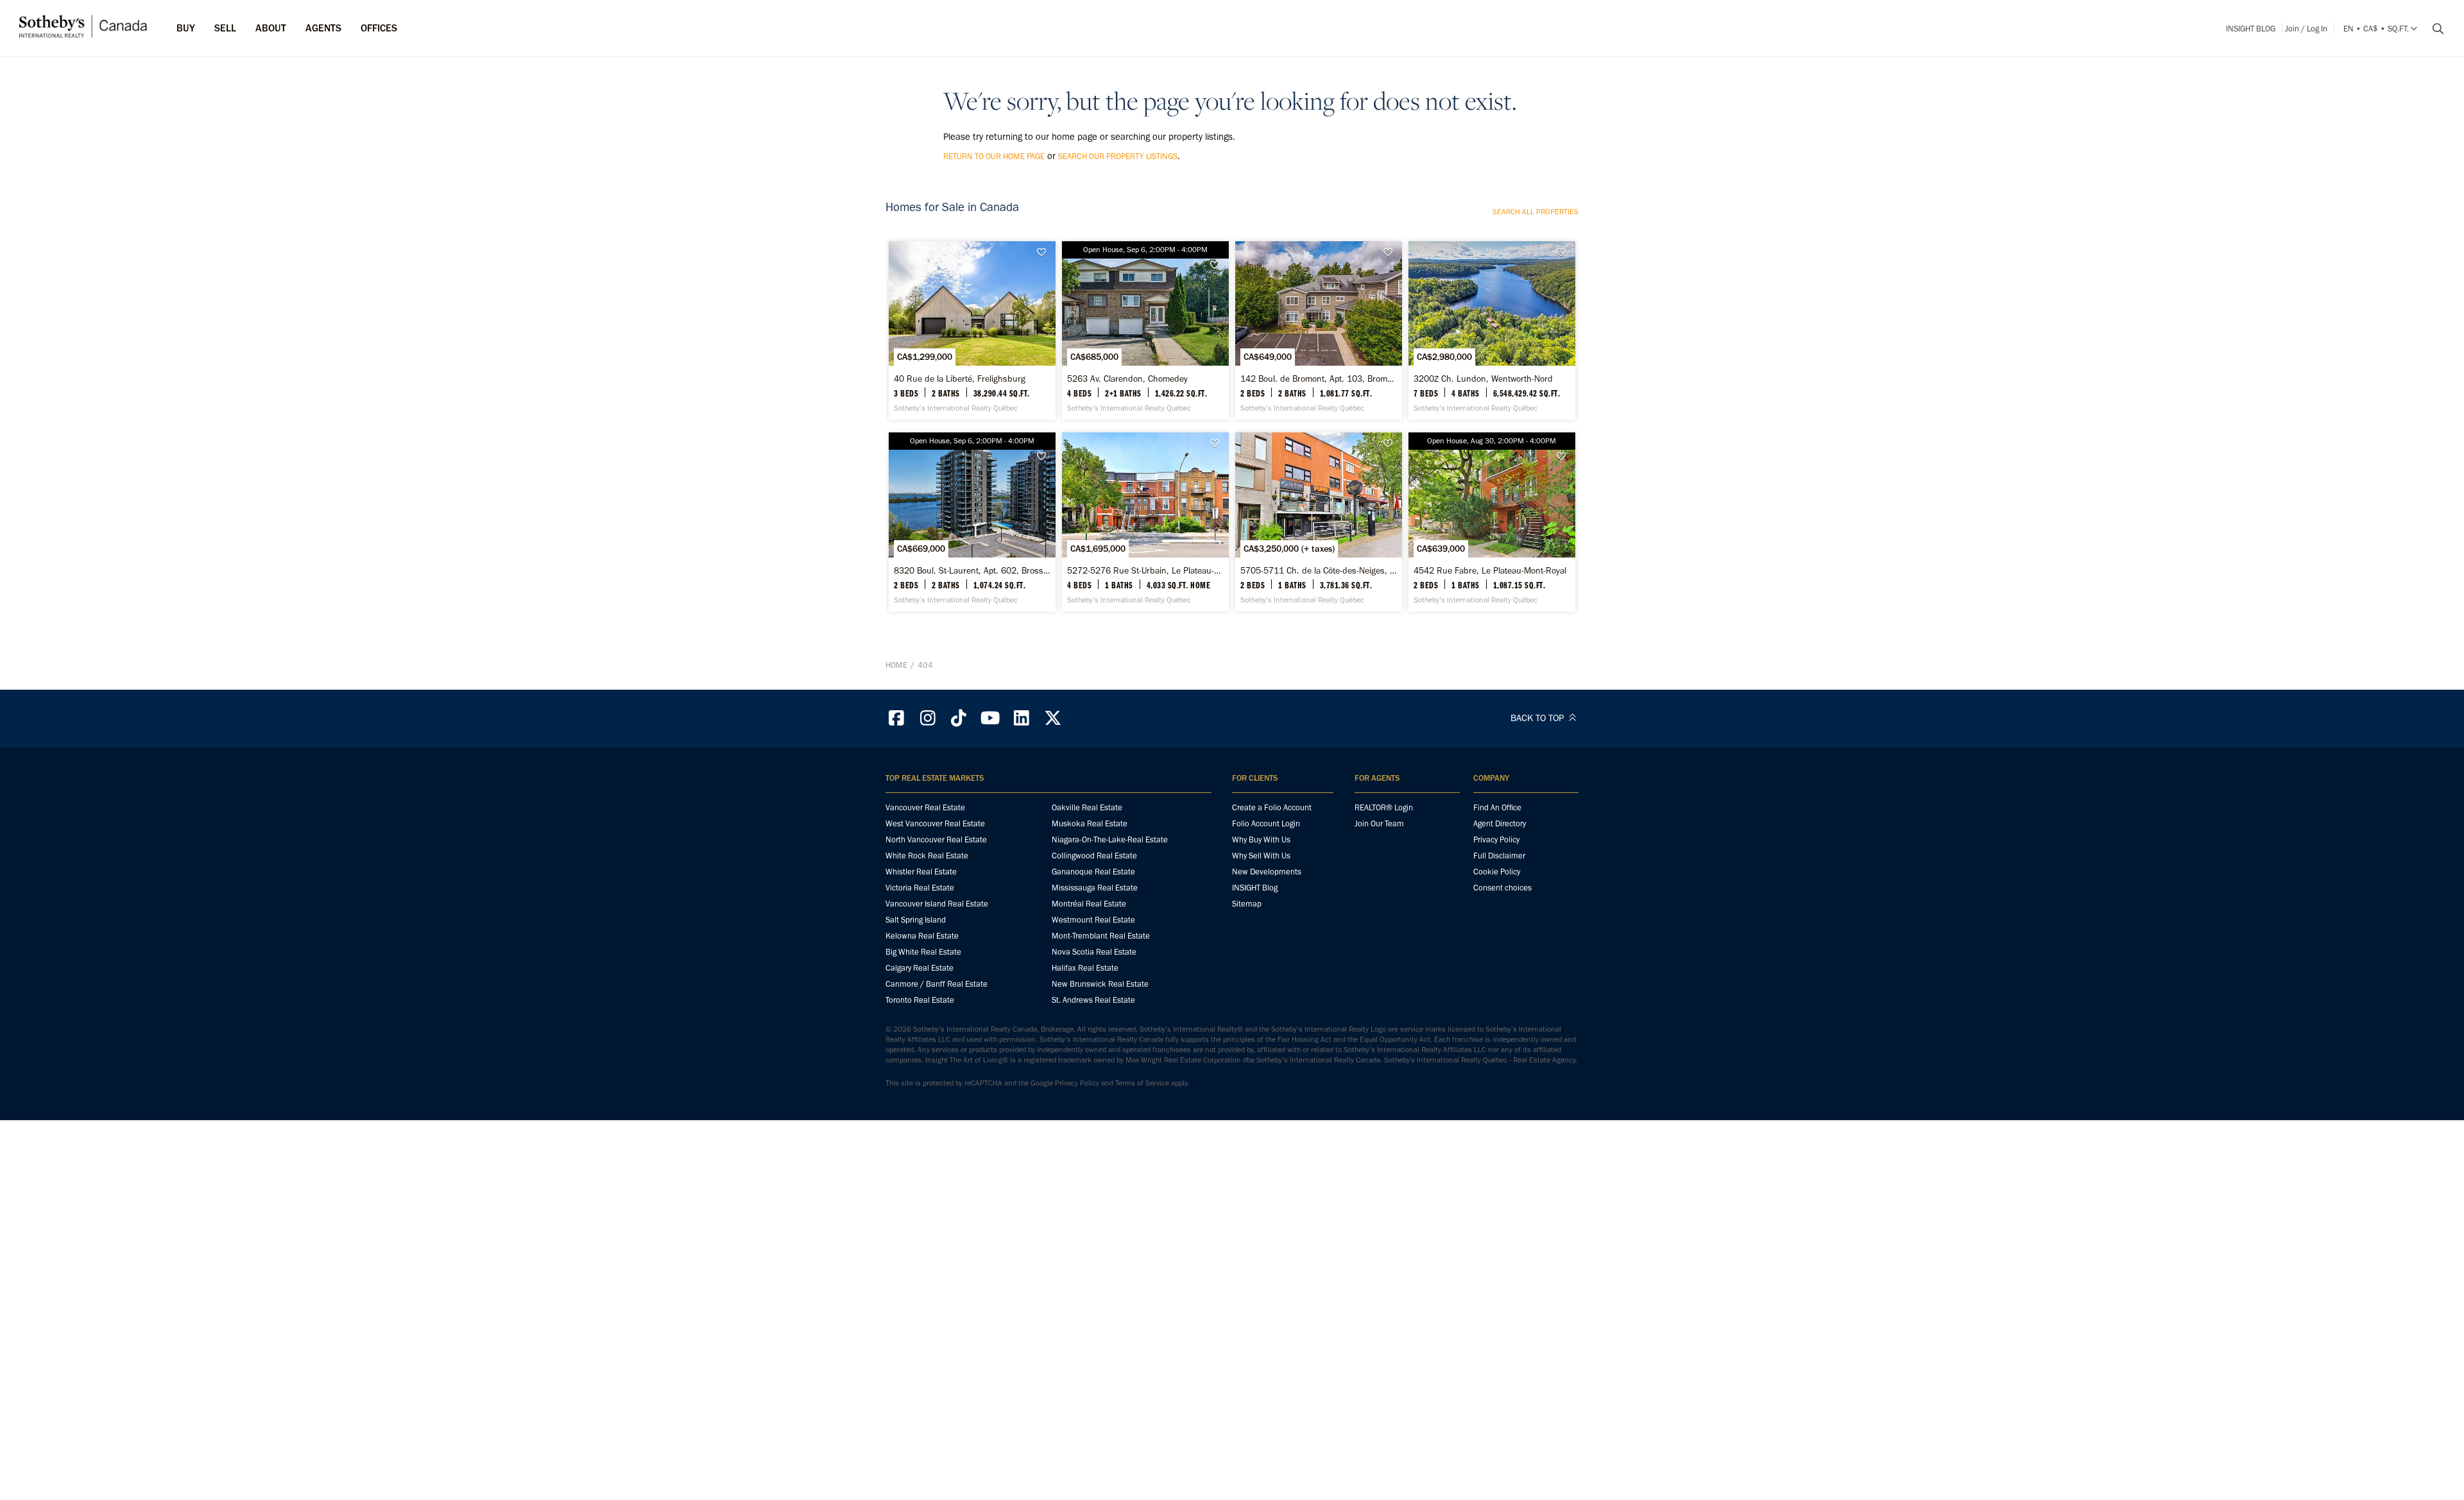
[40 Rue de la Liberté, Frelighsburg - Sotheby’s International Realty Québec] (972, 330)
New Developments (1267, 872)
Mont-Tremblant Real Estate (1101, 936)
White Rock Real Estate (927, 856)
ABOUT (271, 28)
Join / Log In (2306, 29)
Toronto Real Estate (920, 1000)
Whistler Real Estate (921, 872)
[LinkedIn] (1022, 718)
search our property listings (1118, 156)
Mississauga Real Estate (1095, 888)
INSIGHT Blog (2251, 29)
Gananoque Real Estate (1093, 872)
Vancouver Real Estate (925, 807)
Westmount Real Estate (1093, 920)
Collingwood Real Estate (1094, 856)
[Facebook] (896, 718)
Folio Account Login (1266, 823)
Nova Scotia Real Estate (1094, 952)
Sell (225, 28)
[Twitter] (1053, 718)
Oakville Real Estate (1087, 807)
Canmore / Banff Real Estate (937, 984)
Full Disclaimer (1499, 856)
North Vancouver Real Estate (936, 839)
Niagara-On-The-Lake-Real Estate (1110, 839)
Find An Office (1497, 807)
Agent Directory (1500, 823)
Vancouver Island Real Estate (937, 904)
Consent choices (1502, 888)
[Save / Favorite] (1045, 252)
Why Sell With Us (1261, 856)
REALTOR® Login (1384, 807)
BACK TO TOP (1538, 718)
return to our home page (994, 156)
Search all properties (1536, 212)
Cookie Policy (1497, 872)
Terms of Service (1142, 1083)
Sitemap (1247, 904)
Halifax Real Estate (1085, 968)
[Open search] (2433, 29)
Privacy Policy (1496, 839)
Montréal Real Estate (1089, 904)
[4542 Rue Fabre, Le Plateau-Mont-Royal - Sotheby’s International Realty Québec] (1492, 522)
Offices (379, 28)
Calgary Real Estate (920, 968)
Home (896, 665)
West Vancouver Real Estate (935, 823)
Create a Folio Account (1272, 807)
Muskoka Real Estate (1090, 823)
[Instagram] (928, 718)
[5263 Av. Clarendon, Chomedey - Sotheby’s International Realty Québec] (1145, 330)
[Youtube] (990, 718)
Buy (186, 28)
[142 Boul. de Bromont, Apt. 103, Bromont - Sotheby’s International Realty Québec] (1318, 330)
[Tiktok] (959, 718)
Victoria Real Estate (920, 888)
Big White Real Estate (923, 952)
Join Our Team (1379, 823)
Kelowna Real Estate (922, 936)
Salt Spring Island (916, 920)
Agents (323, 28)
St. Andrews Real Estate (1093, 1000)
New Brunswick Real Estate (1100, 984)
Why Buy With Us (1261, 839)
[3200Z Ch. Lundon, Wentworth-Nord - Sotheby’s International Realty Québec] (1492, 330)
